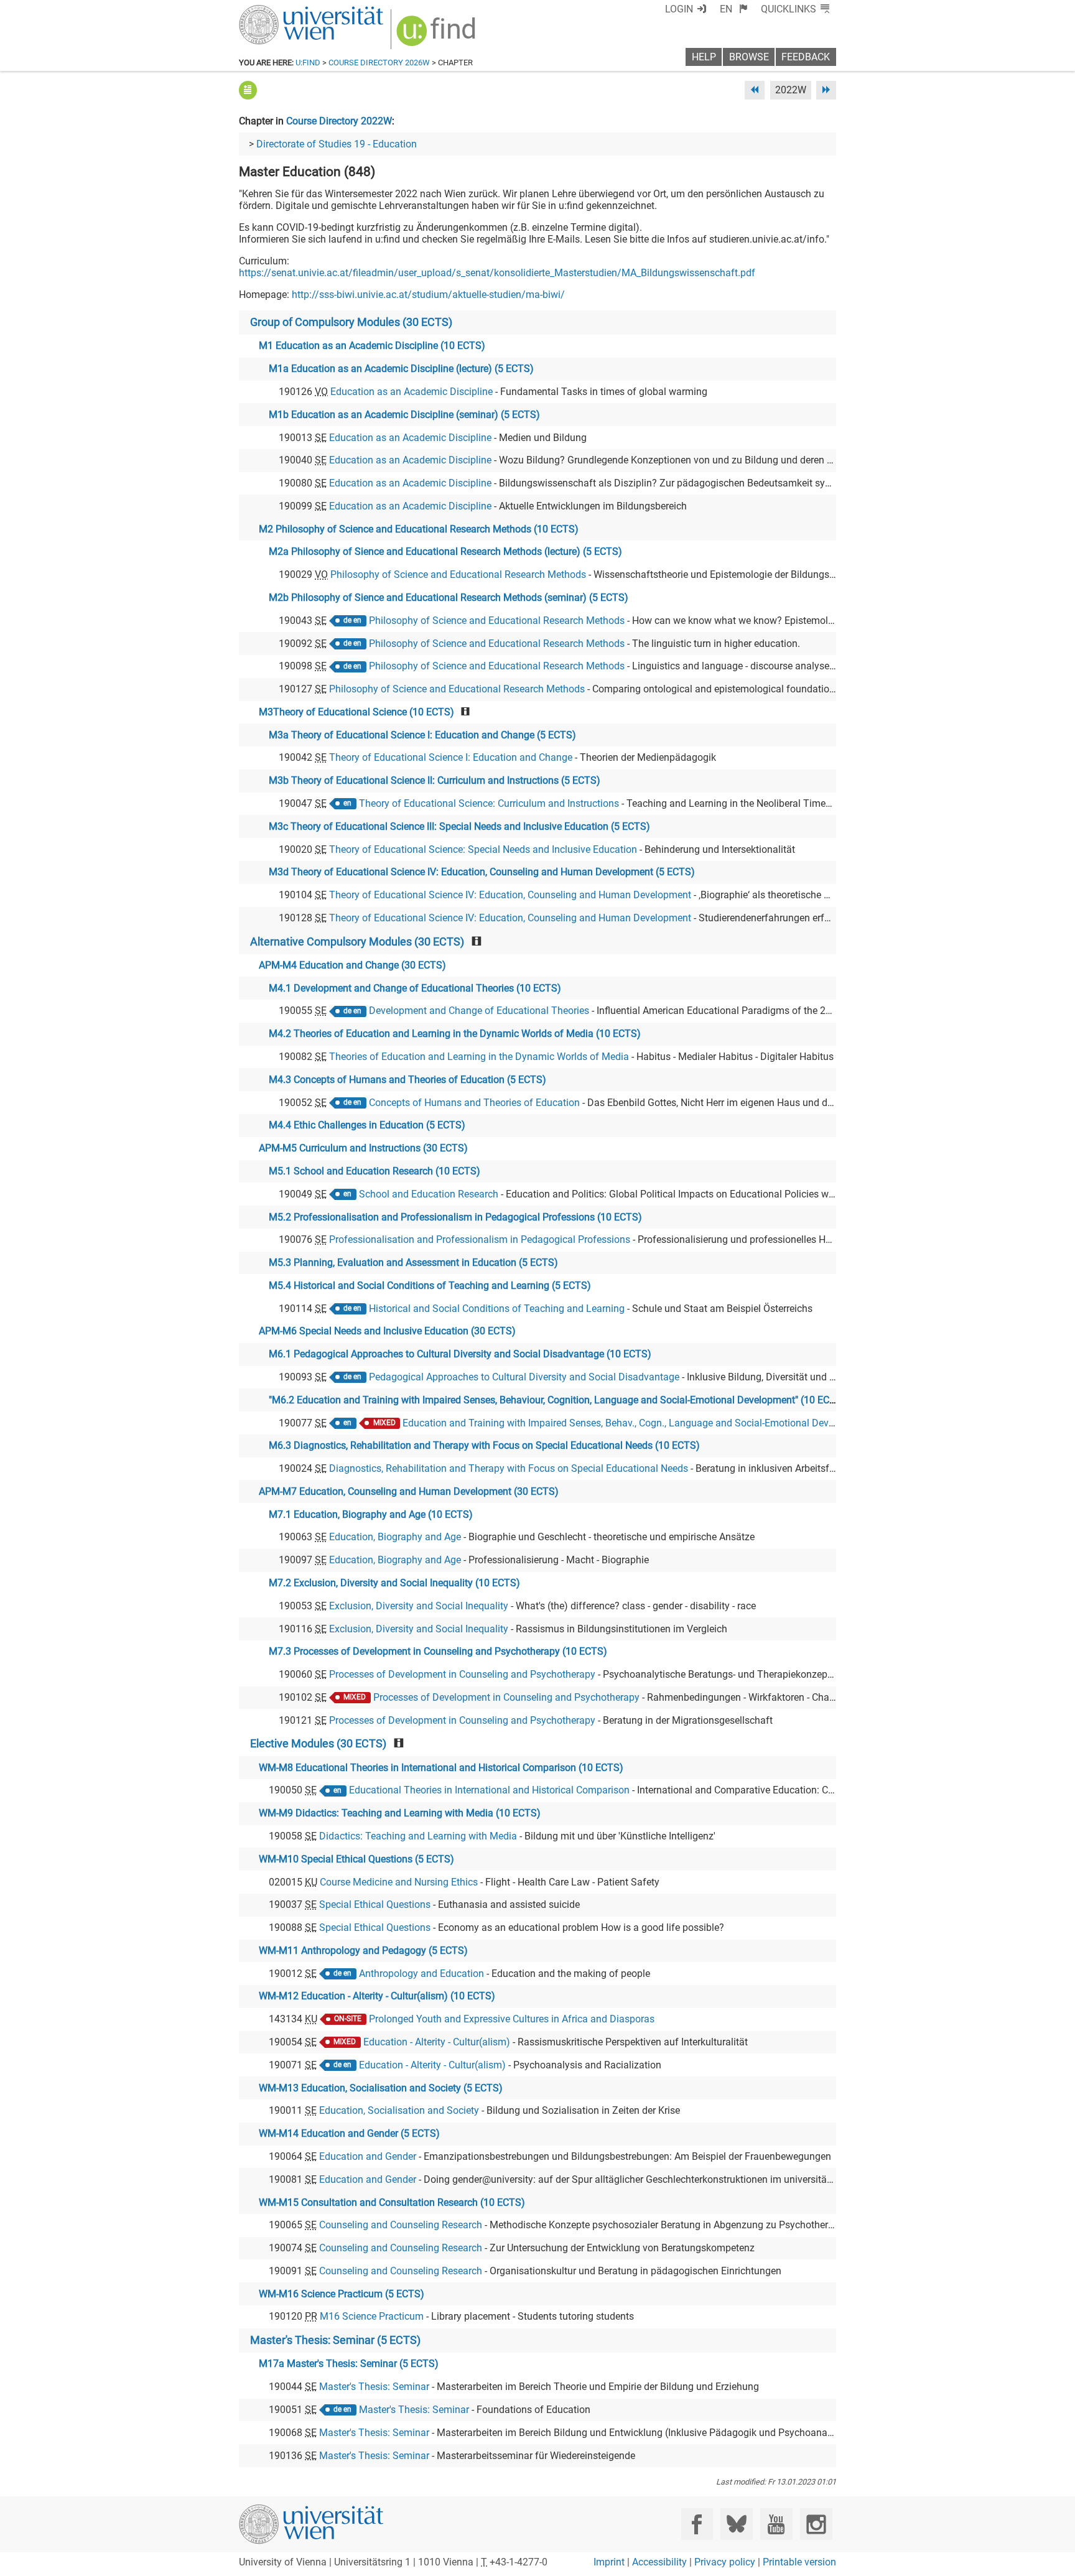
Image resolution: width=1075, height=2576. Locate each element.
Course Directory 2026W (379, 63)
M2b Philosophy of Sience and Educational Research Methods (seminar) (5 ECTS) (449, 598)
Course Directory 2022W (339, 121)
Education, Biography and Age (395, 1537)
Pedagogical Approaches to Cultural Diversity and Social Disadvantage (524, 1377)
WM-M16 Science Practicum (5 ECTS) (342, 2294)
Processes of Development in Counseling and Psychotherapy (462, 1674)
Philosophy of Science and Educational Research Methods (458, 574)
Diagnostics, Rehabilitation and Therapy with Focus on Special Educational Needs (509, 1468)
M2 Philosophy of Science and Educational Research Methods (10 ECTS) (419, 529)
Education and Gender (368, 2156)
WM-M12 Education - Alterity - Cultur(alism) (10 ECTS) (377, 1996)
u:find (308, 63)
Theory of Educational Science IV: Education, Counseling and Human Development (510, 895)
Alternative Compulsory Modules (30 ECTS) (357, 942)
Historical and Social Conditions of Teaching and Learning (497, 1309)
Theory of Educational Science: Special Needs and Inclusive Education (483, 849)
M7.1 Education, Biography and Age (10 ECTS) (371, 1514)
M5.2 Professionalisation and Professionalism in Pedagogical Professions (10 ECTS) (455, 1217)
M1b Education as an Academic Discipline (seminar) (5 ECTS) (404, 415)
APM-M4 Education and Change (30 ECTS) (352, 965)
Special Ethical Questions (375, 1904)
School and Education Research (429, 1194)
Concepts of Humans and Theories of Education (474, 1103)
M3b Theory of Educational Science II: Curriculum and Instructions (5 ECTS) (435, 780)
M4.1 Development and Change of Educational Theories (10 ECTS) (415, 988)
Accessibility (659, 2562)
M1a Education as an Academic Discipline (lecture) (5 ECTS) (401, 369)
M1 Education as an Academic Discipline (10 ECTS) (372, 346)
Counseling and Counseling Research (401, 2225)
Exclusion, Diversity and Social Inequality (419, 1606)
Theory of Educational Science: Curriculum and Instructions (489, 803)
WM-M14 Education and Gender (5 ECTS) (349, 2133)
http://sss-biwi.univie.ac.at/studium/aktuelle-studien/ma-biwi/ (428, 295)
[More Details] (248, 90)
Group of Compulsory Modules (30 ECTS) (351, 322)
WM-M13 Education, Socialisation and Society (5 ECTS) (381, 2088)
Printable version (799, 2562)
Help (704, 57)
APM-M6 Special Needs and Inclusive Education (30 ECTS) (387, 1331)
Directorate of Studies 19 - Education (337, 144)
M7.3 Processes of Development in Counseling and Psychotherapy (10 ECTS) (438, 1651)
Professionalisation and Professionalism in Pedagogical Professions (480, 1239)
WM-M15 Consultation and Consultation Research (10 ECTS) (392, 2202)
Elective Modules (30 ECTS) (318, 1744)
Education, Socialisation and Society (399, 2110)
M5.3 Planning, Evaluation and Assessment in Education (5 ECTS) (413, 1262)
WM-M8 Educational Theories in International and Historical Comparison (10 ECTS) (441, 1768)
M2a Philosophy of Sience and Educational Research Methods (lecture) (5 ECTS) (445, 551)
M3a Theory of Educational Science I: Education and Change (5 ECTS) (422, 735)
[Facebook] (697, 2524)
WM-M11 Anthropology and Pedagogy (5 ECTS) (363, 1951)
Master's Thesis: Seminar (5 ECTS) (335, 2340)
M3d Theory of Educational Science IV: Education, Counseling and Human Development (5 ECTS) (482, 872)
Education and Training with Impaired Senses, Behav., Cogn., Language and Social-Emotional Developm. (631, 1423)
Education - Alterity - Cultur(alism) (437, 2042)
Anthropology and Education (421, 1974)
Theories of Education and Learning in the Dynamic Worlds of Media (479, 1057)
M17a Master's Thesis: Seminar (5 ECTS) (349, 2364)
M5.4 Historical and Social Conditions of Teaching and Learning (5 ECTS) (430, 1286)
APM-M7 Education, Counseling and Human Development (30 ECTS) (409, 1491)
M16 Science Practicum (372, 2316)
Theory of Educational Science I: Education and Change (451, 757)
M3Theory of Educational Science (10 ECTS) (356, 712)
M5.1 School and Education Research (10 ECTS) (375, 1171)
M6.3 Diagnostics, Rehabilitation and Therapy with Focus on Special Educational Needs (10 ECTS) (484, 1445)
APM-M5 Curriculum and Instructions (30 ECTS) (363, 1148)
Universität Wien (282, 11)
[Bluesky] (736, 2524)
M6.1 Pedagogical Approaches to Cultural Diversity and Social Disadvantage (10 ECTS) (460, 1354)
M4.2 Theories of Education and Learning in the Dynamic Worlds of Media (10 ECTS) (455, 1034)
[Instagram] (816, 2524)
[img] (438, 35)
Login (679, 9)
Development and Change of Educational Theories (479, 1011)
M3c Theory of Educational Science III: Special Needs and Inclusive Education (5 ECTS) (459, 826)
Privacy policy (725, 2562)
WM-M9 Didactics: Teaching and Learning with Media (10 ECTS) (400, 1813)
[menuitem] (734, 9)
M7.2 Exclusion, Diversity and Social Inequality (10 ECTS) (394, 1583)
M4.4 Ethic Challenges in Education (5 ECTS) (367, 1125)
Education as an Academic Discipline (412, 392)
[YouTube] (776, 2524)
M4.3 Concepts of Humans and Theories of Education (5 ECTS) (407, 1080)
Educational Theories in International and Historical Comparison (489, 1790)
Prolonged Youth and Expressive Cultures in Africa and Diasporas (512, 2019)
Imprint (609, 2562)
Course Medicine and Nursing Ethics (399, 1882)
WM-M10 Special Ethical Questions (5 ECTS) (356, 1859)
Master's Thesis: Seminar (374, 2387)
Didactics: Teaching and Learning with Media (418, 1836)
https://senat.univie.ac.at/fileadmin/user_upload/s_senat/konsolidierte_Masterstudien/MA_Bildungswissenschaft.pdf (497, 273)
